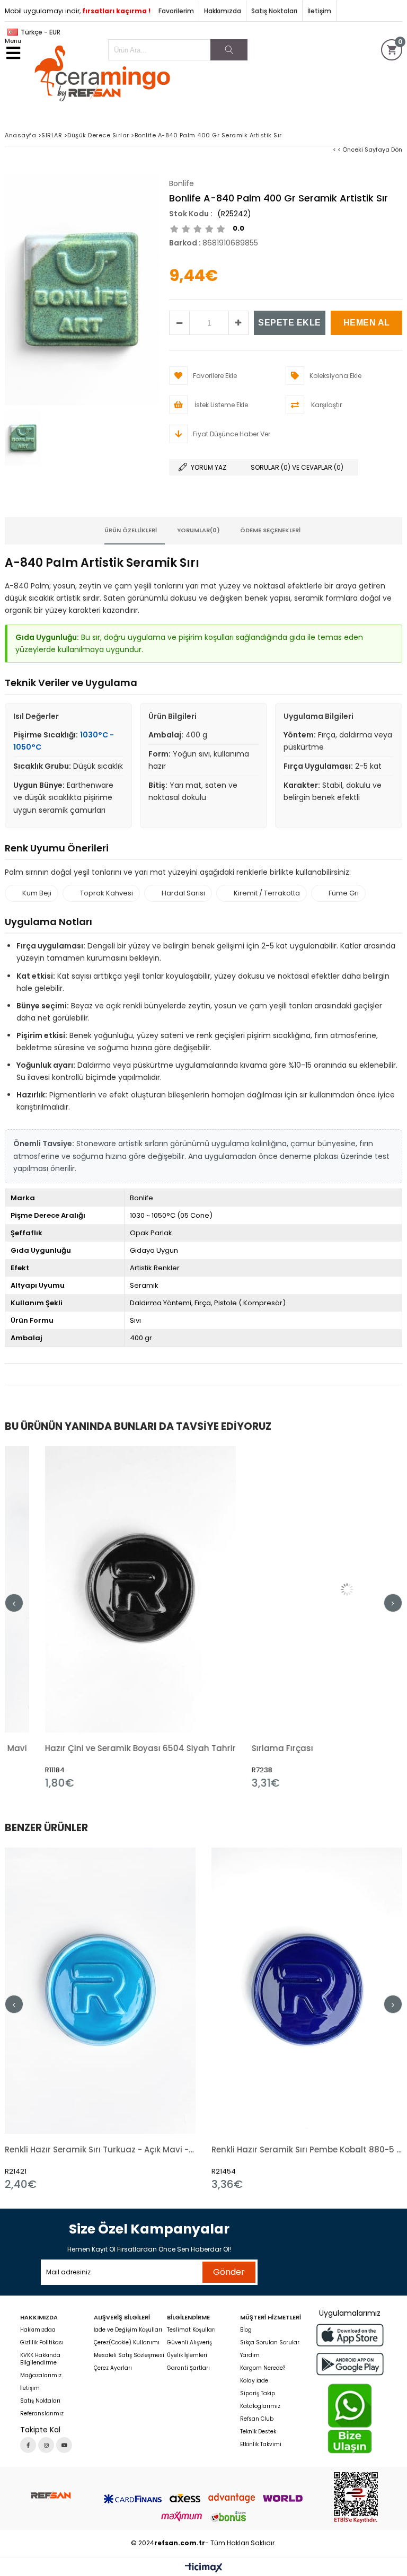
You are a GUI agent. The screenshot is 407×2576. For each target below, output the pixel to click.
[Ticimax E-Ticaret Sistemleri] (204, 2568)
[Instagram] (46, 2445)
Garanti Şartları (188, 2368)
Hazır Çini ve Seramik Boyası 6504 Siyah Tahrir (100, 1748)
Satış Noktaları (274, 11)
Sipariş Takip (258, 2394)
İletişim (319, 11)
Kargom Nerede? (263, 2368)
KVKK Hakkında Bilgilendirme (40, 2359)
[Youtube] (64, 2445)
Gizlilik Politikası (42, 2343)
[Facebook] (28, 2445)
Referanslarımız (42, 2414)
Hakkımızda (223, 11)
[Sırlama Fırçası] (307, 1589)
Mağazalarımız (41, 2376)
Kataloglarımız (260, 2406)
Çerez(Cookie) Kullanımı (127, 2343)
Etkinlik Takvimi (261, 2445)
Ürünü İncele (148, 1618)
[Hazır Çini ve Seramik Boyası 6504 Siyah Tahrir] (100, 1589)
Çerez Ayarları (113, 2368)
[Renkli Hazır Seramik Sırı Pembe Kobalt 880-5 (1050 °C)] (307, 1991)
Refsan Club (257, 2419)
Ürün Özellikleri (131, 530)
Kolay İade (254, 2381)
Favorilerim (176, 11)
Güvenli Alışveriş (189, 2343)
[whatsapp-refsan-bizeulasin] (350, 2419)
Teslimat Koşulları (191, 2330)
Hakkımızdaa (38, 2330)
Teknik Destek (258, 2432)
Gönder (229, 2272)
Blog (246, 2330)
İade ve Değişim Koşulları (128, 2330)
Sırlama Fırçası (242, 1748)
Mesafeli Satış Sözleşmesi (129, 2355)
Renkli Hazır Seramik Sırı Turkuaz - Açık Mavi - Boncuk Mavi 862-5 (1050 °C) (100, 2149)
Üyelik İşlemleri (187, 2355)
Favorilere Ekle (100, 1618)
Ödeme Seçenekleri (270, 530)
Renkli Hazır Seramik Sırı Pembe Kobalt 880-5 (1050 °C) (307, 2149)
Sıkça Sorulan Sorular (270, 2343)
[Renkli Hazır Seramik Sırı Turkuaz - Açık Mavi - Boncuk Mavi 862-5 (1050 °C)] (100, 1991)
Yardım (250, 2355)
